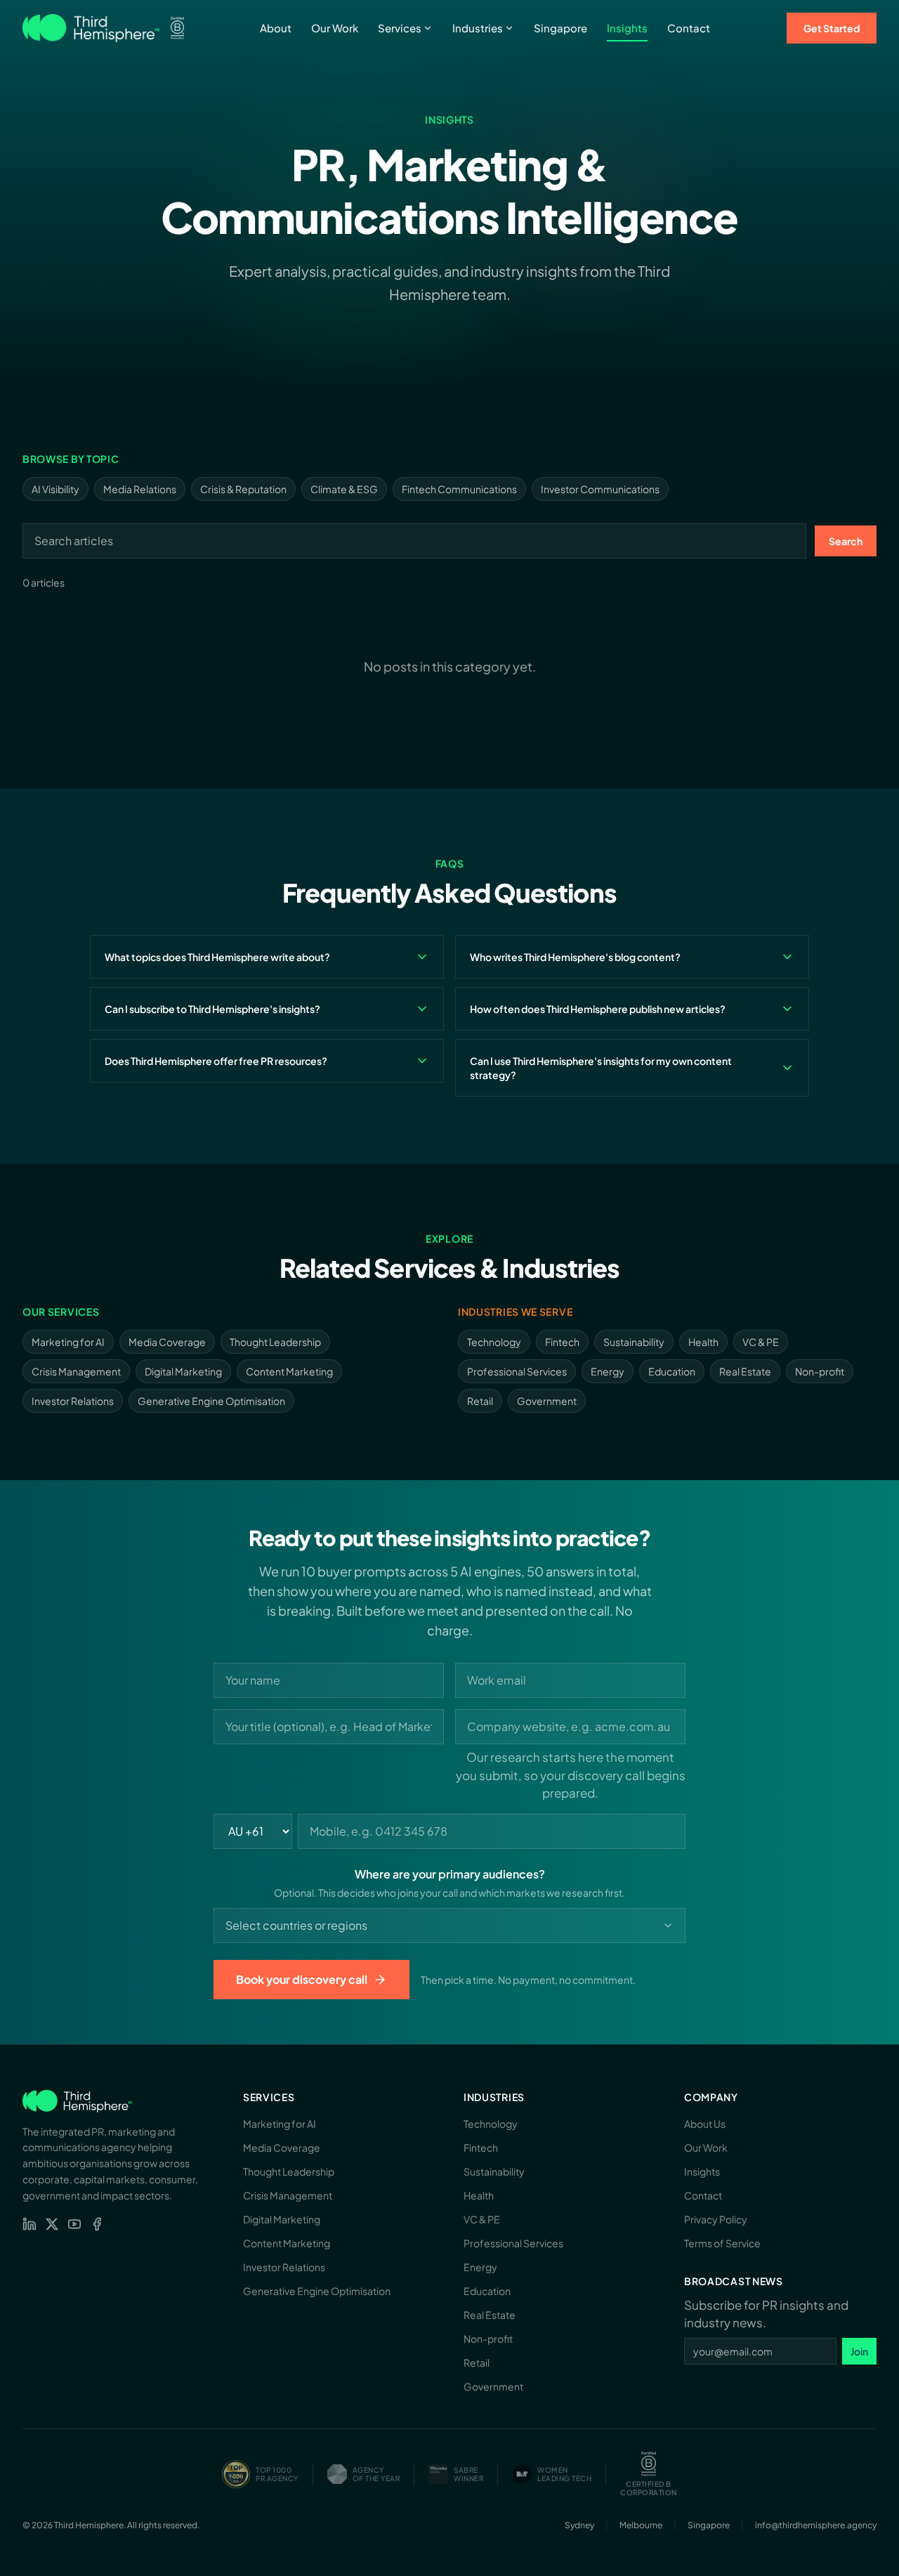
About (276, 28)
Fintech (562, 1342)
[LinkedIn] (29, 2224)
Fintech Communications (459, 489)
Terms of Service (722, 2243)
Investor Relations (73, 1401)
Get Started (832, 28)
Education (672, 1371)
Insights (627, 28)
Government (547, 1401)
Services (400, 28)
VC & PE (761, 1342)
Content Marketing (289, 1371)
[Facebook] (97, 2224)
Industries (478, 28)
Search (846, 541)
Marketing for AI (68, 1342)
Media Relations (140, 489)
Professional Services (517, 1371)
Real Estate (745, 1371)
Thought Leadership (275, 1342)
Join (859, 2351)
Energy (608, 1371)
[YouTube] (74, 2224)
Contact (689, 28)
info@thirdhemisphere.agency (816, 2525)
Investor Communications (600, 489)
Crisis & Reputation (243, 489)
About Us (705, 2124)
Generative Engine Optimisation (211, 1401)
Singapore (560, 28)
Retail (480, 1401)
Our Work (335, 28)
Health (703, 1342)
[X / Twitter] (52, 2224)
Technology (494, 1342)
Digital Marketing (183, 1371)
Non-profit (820, 1371)
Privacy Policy (716, 2219)
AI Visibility (55, 489)
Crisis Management (76, 1371)
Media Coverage (167, 1342)
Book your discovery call (302, 1979)
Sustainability (634, 1342)
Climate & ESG (344, 489)
